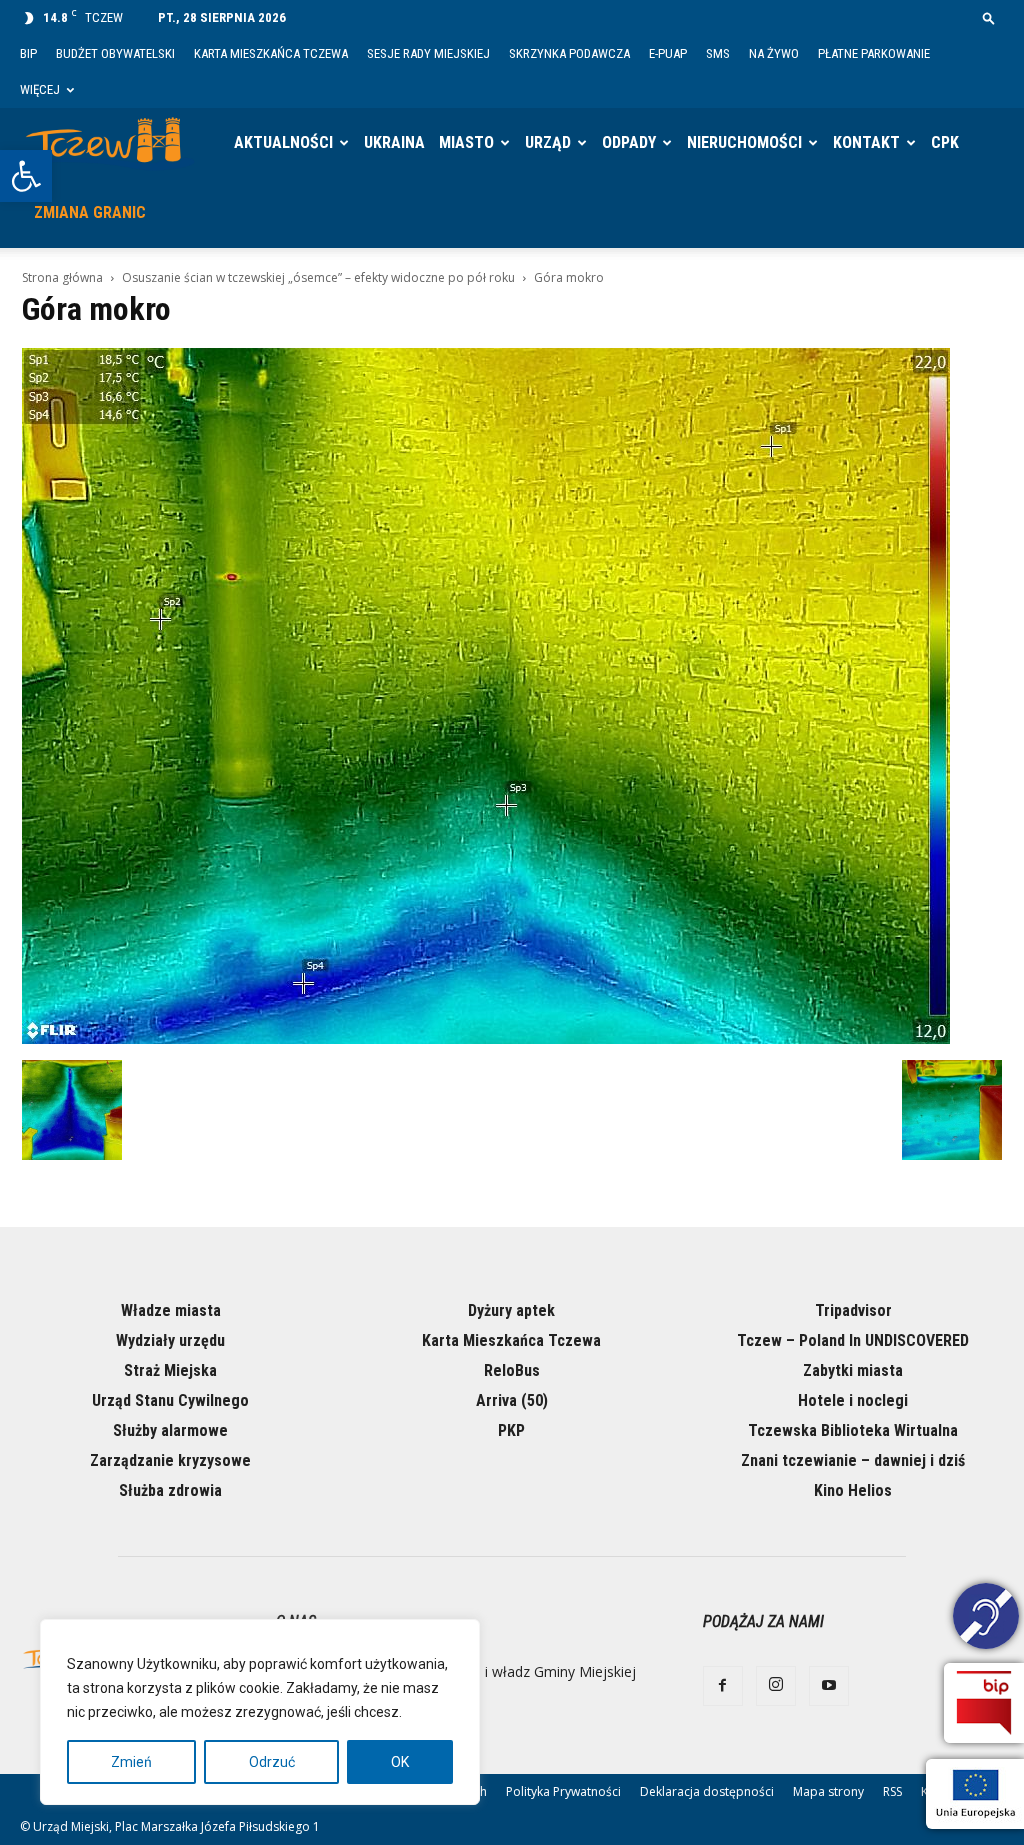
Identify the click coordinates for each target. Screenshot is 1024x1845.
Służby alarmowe (170, 1430)
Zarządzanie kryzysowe (170, 1460)
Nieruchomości (744, 142)
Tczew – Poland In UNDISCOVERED (853, 1340)
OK (400, 1762)
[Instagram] (776, 1686)
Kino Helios (853, 1490)
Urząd (548, 142)
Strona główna (62, 277)
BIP (28, 53)
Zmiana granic (90, 212)
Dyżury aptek (511, 1310)
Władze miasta (171, 1310)
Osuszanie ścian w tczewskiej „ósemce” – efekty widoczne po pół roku (318, 277)
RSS (892, 1791)
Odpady (629, 142)
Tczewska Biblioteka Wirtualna (853, 1430)
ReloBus (512, 1370)
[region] (260, 1712)
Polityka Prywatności (563, 1791)
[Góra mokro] (486, 1039)
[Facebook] (723, 1686)
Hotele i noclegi (853, 1400)
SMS (718, 53)
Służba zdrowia (170, 1490)
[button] (26, 176)
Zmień (131, 1762)
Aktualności (283, 142)
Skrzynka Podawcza (569, 53)
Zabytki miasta (853, 1370)
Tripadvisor (853, 1310)
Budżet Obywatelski (115, 53)
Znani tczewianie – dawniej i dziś (853, 1460)
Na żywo (774, 53)
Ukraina (394, 142)
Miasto (466, 142)
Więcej (40, 89)
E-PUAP (668, 53)
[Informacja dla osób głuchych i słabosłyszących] (986, 1619)
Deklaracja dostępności (707, 1791)
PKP (511, 1430)
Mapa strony (828, 1791)
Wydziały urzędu (170, 1340)
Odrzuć (272, 1762)
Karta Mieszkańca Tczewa (271, 53)
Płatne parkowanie (874, 53)
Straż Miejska (170, 1370)
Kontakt (866, 142)
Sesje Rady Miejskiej (428, 53)
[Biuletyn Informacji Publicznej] (984, 1703)
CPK (945, 142)
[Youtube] (829, 1686)
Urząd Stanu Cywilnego (170, 1400)
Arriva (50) (512, 1400)
